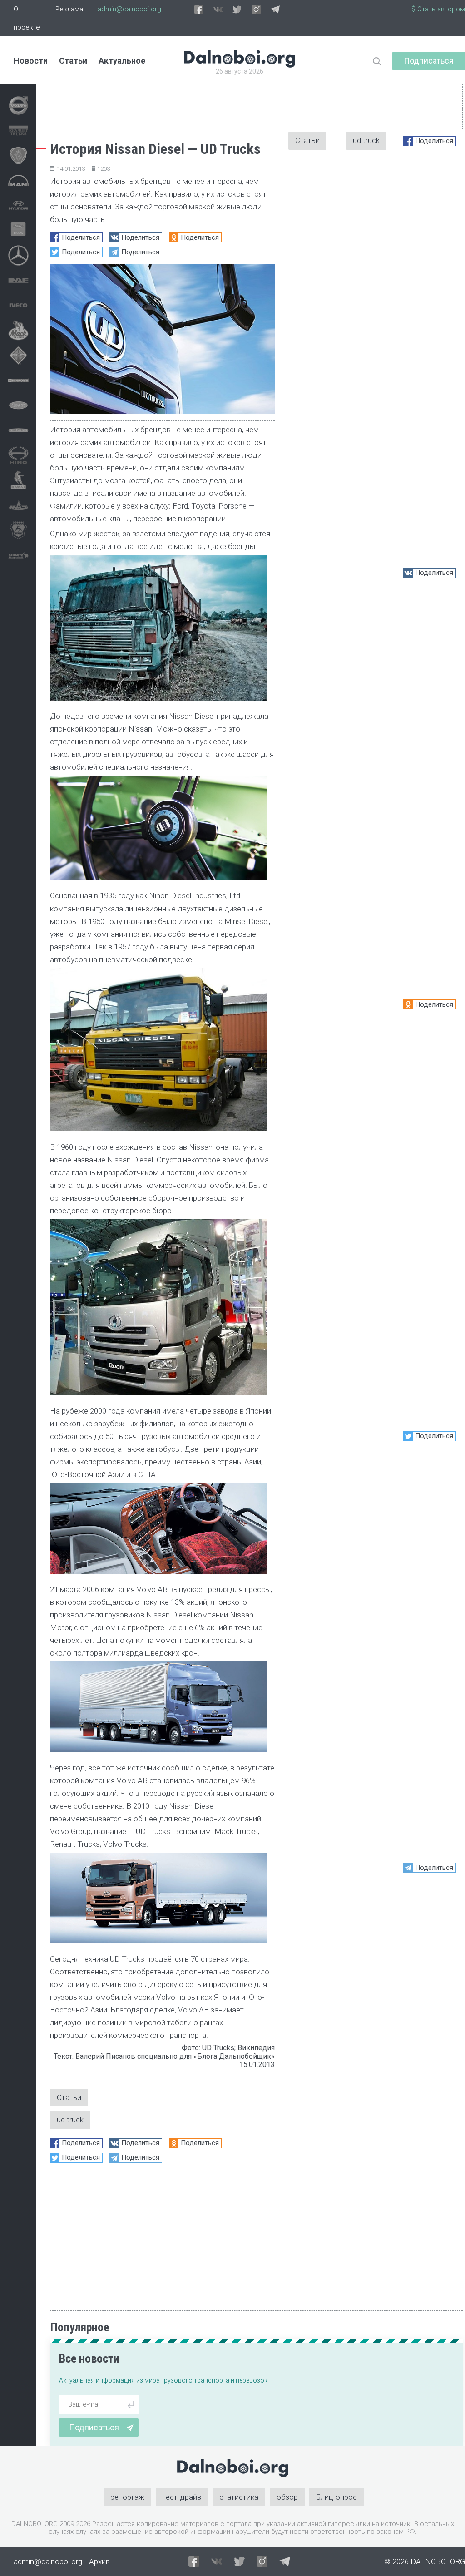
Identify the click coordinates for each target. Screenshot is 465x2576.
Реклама (69, 9)
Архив (99, 2561)
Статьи (73, 61)
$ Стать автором (438, 9)
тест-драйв (182, 2497)
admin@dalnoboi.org (129, 9)
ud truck (70, 2120)
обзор (287, 2497)
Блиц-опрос (336, 2497)
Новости (31, 61)
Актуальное (122, 61)
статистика (239, 2497)
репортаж (127, 2497)
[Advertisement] (162, 2233)
